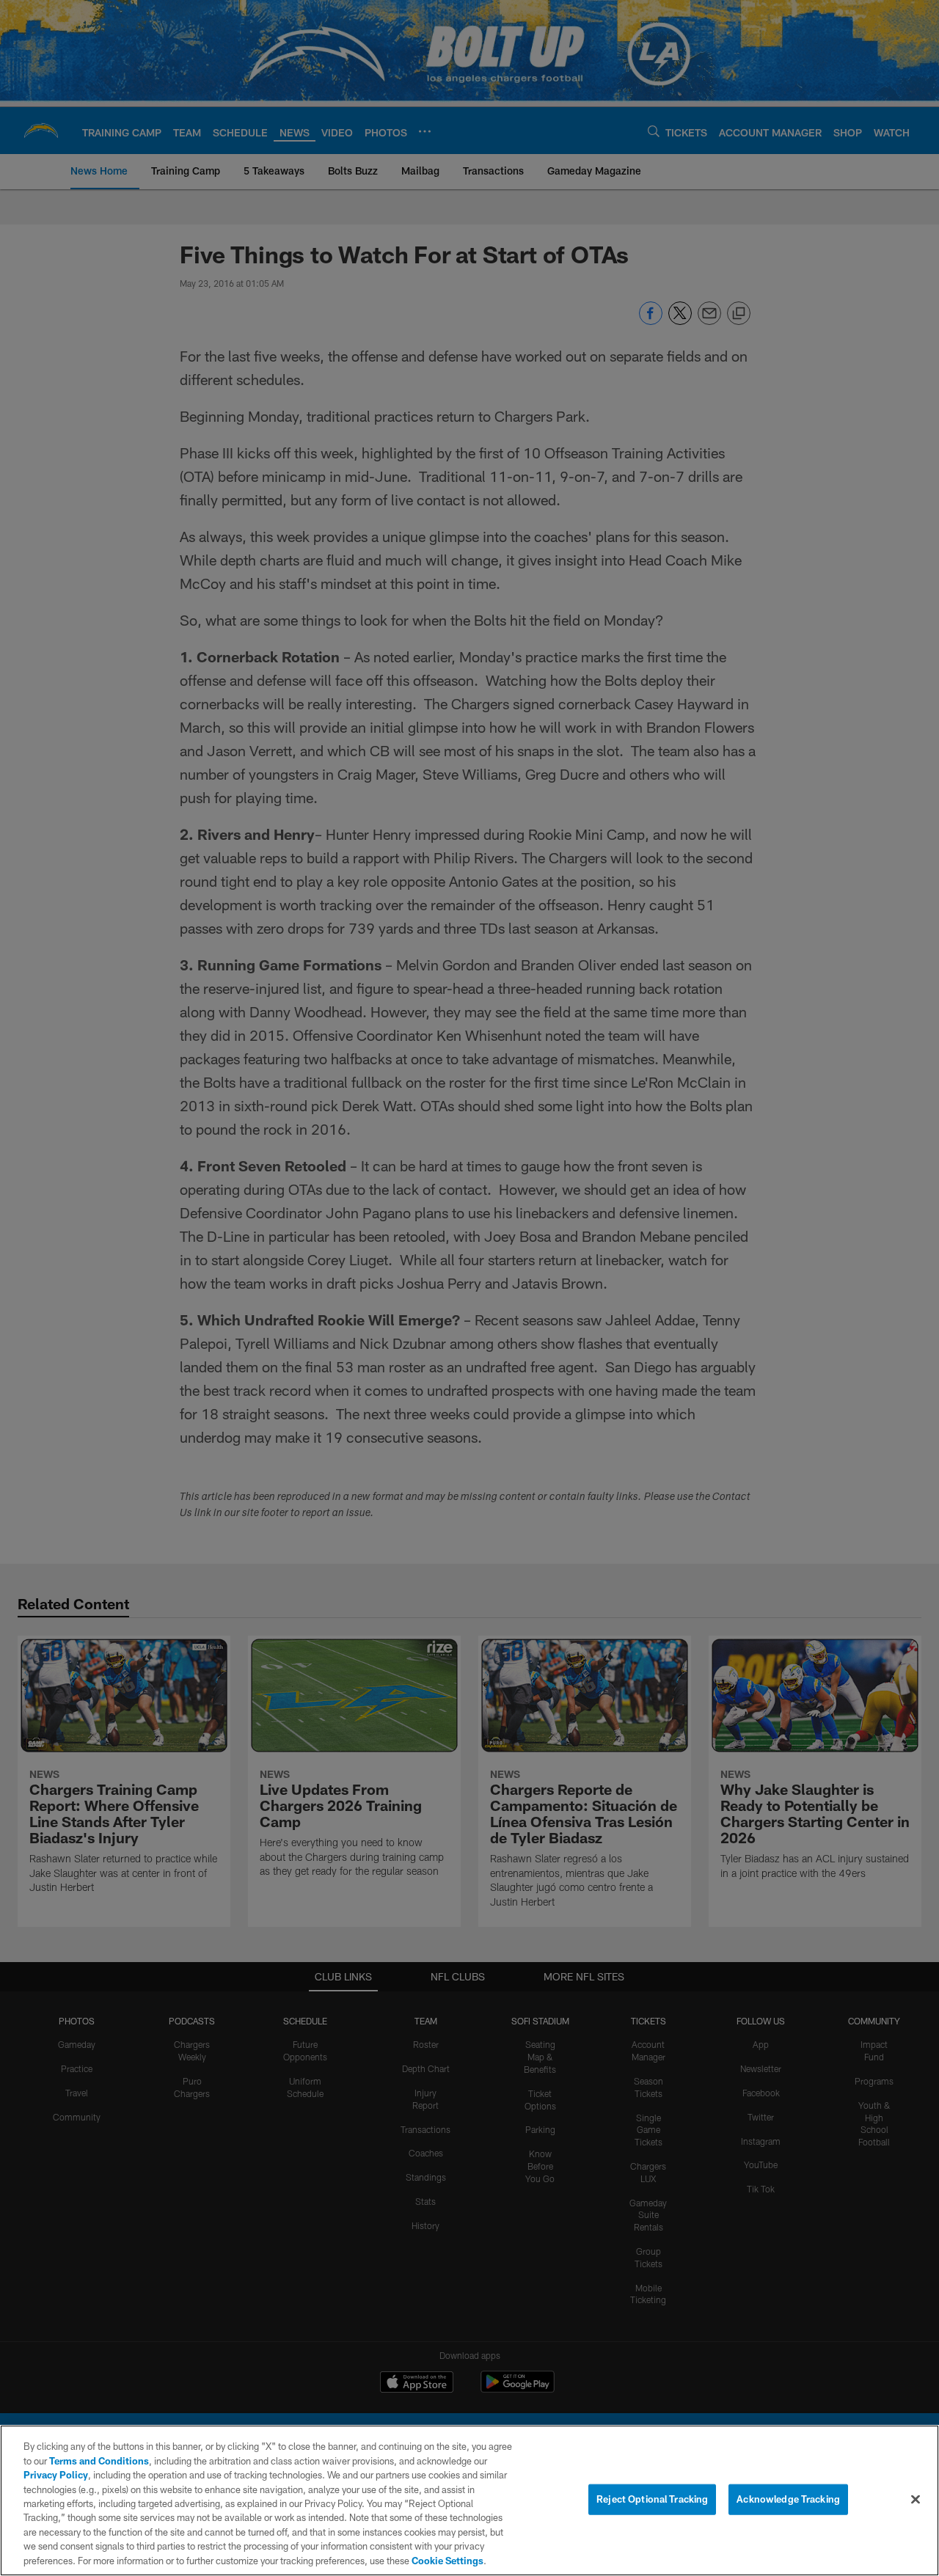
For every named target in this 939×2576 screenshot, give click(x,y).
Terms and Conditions (99, 2461)
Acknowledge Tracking (788, 2499)
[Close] (916, 2500)
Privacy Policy (56, 2475)
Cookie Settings (447, 2561)
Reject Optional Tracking (652, 2499)
